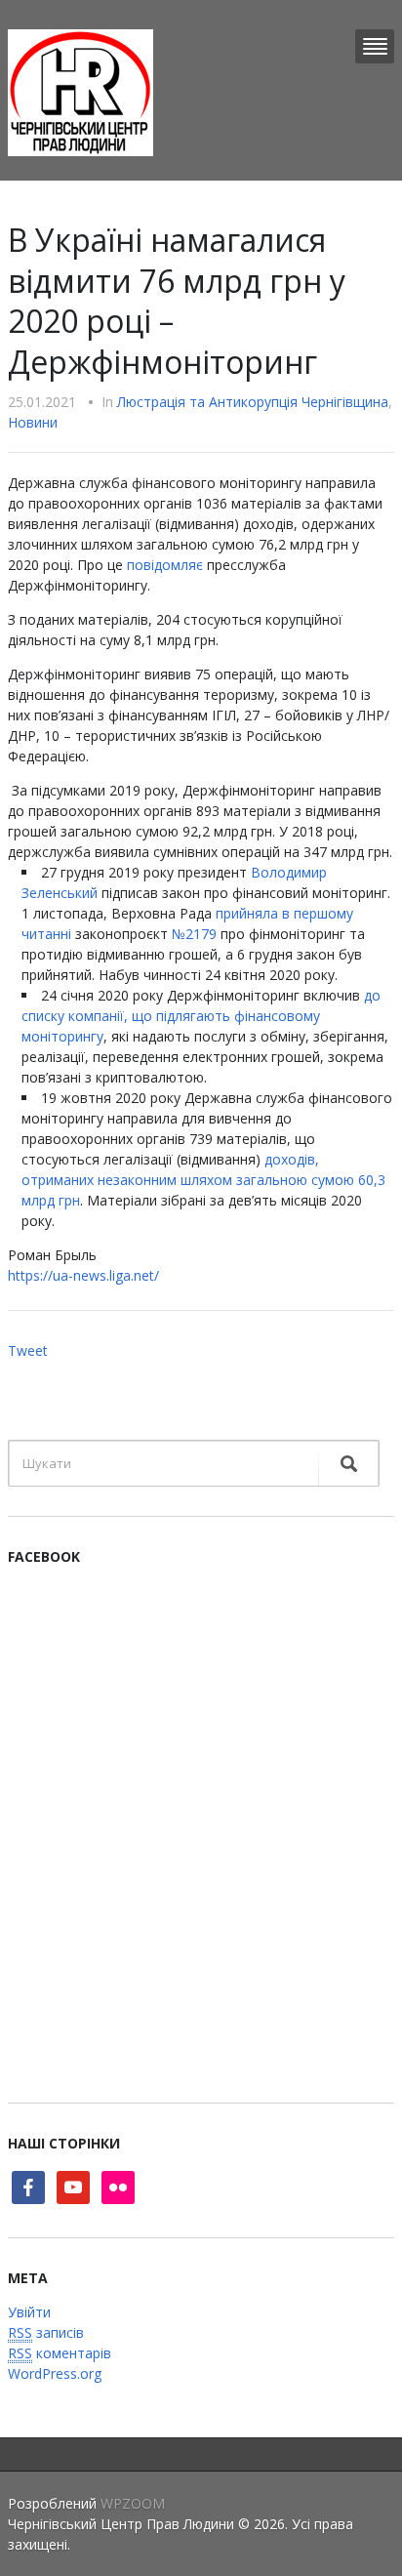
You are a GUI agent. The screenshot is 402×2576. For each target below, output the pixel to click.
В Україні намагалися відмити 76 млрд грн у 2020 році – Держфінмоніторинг (177, 301)
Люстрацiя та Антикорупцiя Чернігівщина (253, 402)
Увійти (29, 2312)
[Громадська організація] (80, 91)
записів (46, 2332)
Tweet (28, 1350)
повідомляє (165, 565)
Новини (33, 422)
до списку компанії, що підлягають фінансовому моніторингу (201, 1016)
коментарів (60, 2353)
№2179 (194, 934)
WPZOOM (133, 2503)
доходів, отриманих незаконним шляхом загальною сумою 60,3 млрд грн (203, 1180)
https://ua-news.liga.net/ (83, 1275)
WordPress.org (55, 2373)
